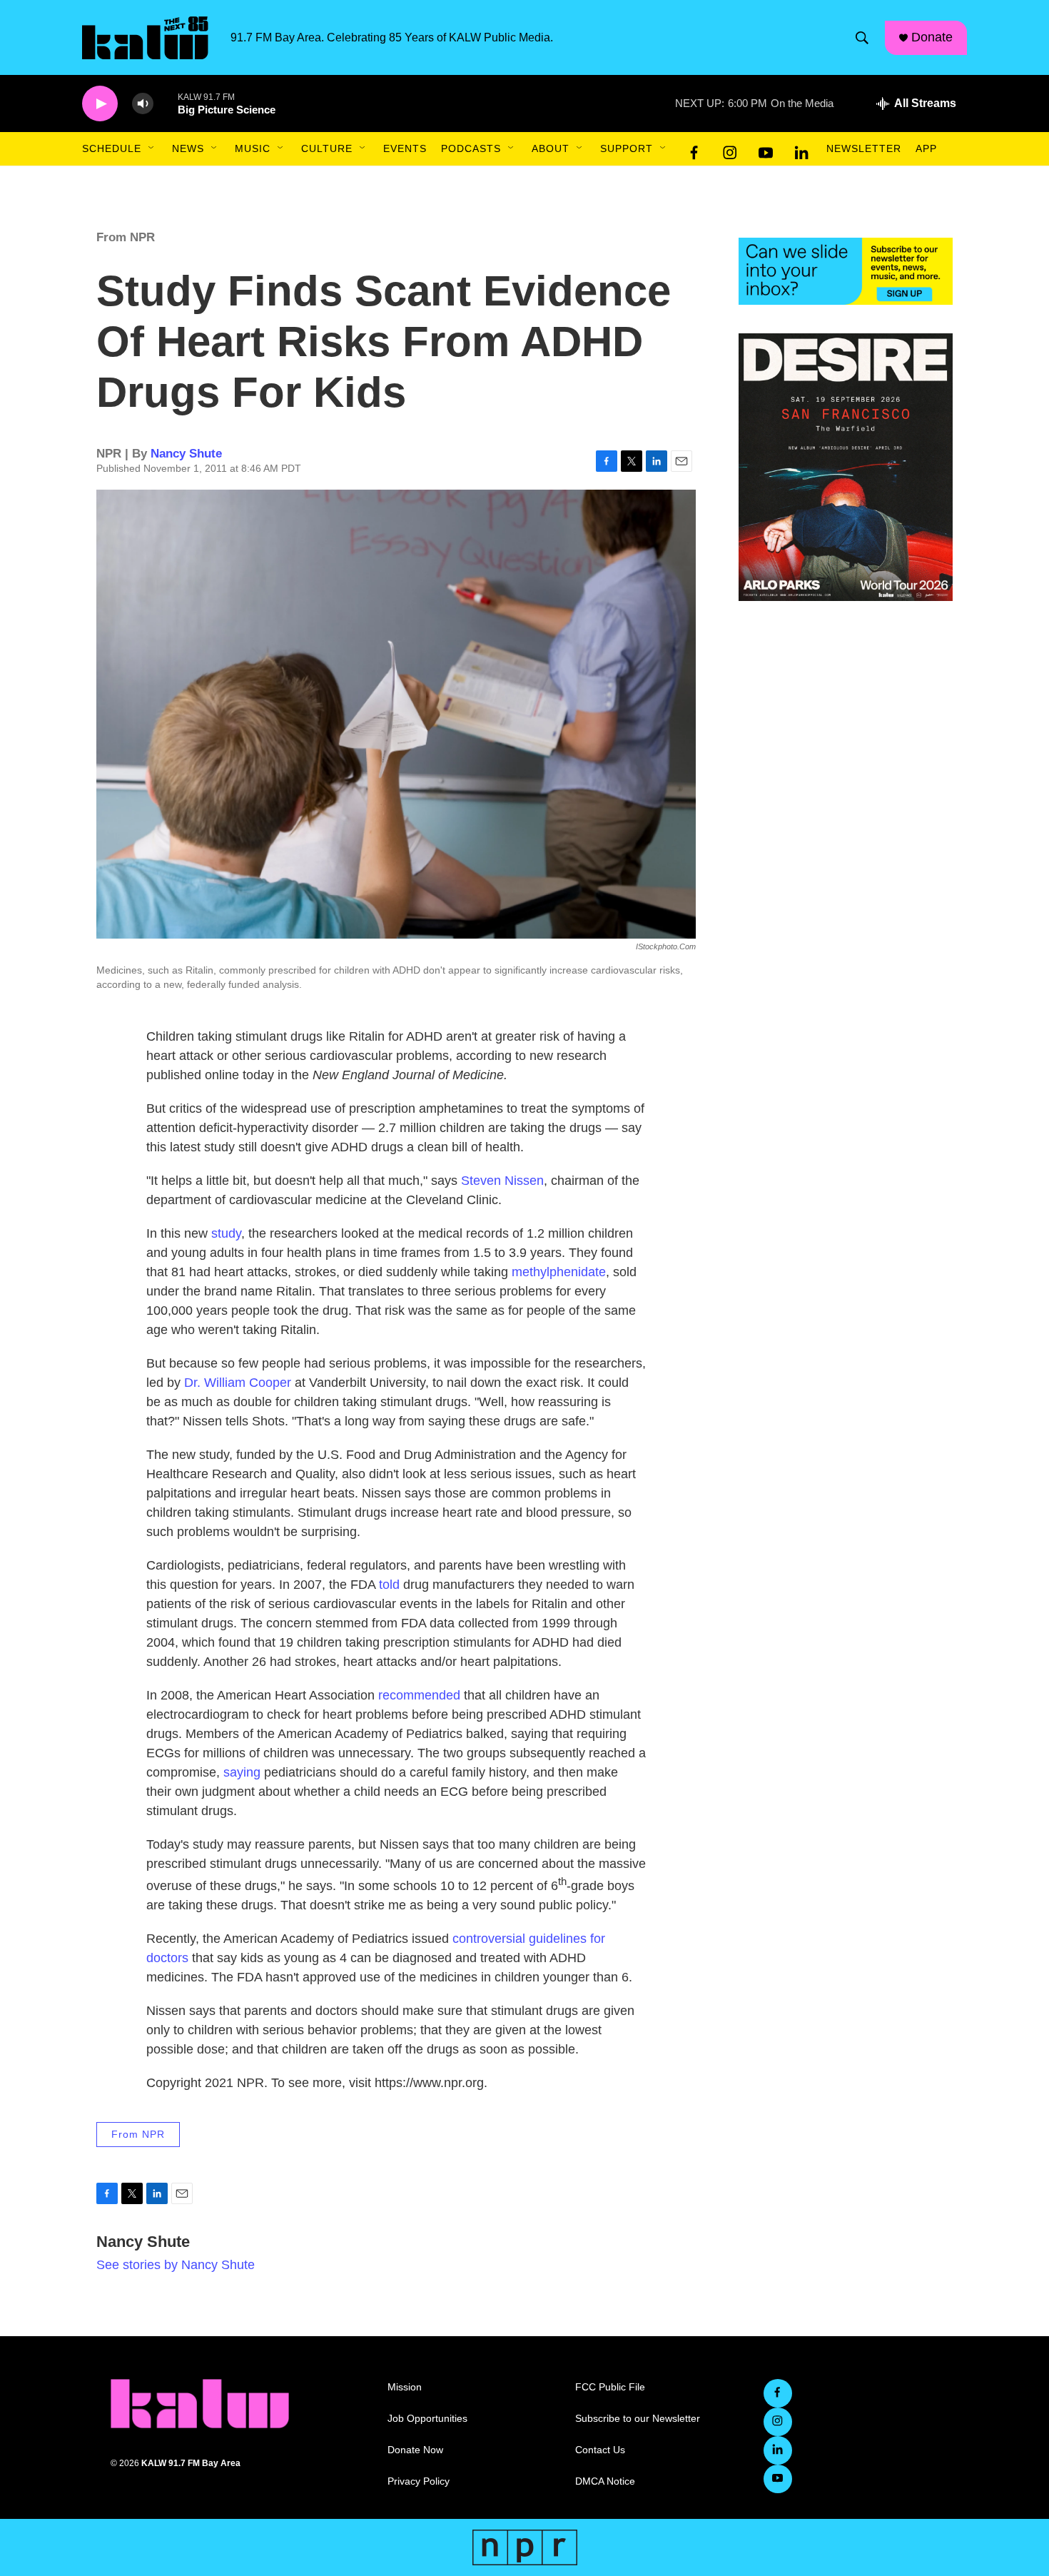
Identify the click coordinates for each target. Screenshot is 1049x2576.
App (926, 148)
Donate (932, 37)
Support (627, 148)
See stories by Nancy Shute (176, 2265)
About (551, 148)
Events (405, 148)
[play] (100, 104)
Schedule (112, 148)
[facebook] (694, 149)
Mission (405, 2387)
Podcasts (471, 148)
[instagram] (730, 149)
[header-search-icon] (862, 38)
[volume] (143, 104)
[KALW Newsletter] (846, 271)
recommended (419, 1695)
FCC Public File (610, 2387)
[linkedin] (801, 149)
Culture (327, 148)
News (188, 148)
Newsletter (864, 148)
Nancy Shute (186, 454)
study (226, 1233)
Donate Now (415, 2450)
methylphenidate (559, 1272)
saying (242, 1772)
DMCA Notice (605, 2481)
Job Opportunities (427, 2419)
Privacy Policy (419, 2481)
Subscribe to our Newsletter (638, 2419)
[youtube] (766, 149)
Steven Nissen (502, 1181)
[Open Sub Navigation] (152, 148)
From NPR (126, 237)
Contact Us (600, 2450)
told (389, 1585)
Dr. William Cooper (238, 1383)
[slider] (166, 103)
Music (253, 148)
